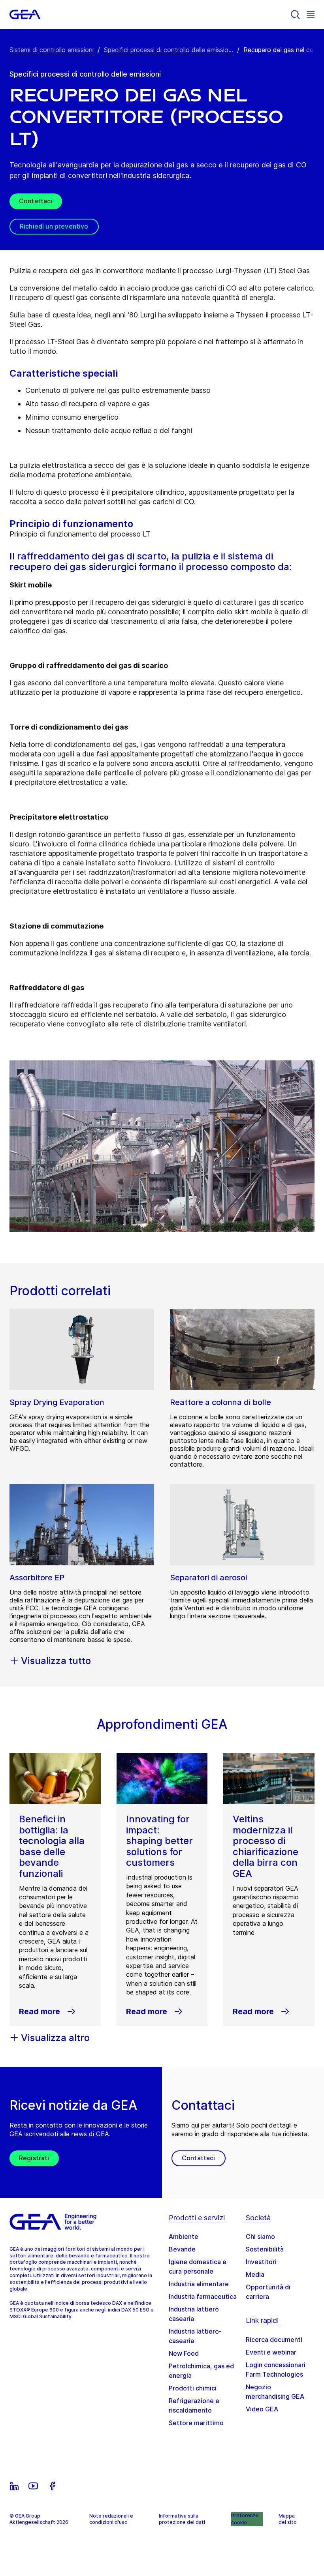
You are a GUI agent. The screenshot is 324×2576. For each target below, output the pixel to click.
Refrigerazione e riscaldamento (194, 2405)
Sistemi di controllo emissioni (52, 50)
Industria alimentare (199, 2284)
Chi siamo (260, 2236)
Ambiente (184, 2236)
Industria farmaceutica (203, 2296)
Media (255, 2274)
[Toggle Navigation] (311, 14)
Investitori (261, 2262)
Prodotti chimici (193, 2388)
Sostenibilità (265, 2249)
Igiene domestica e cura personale (198, 2266)
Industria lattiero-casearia (195, 2336)
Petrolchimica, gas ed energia (201, 2371)
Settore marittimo (196, 2423)
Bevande (182, 2249)
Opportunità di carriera (268, 2292)
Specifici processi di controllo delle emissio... (169, 50)
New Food (184, 2353)
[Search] (296, 15)
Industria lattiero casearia (194, 2314)
